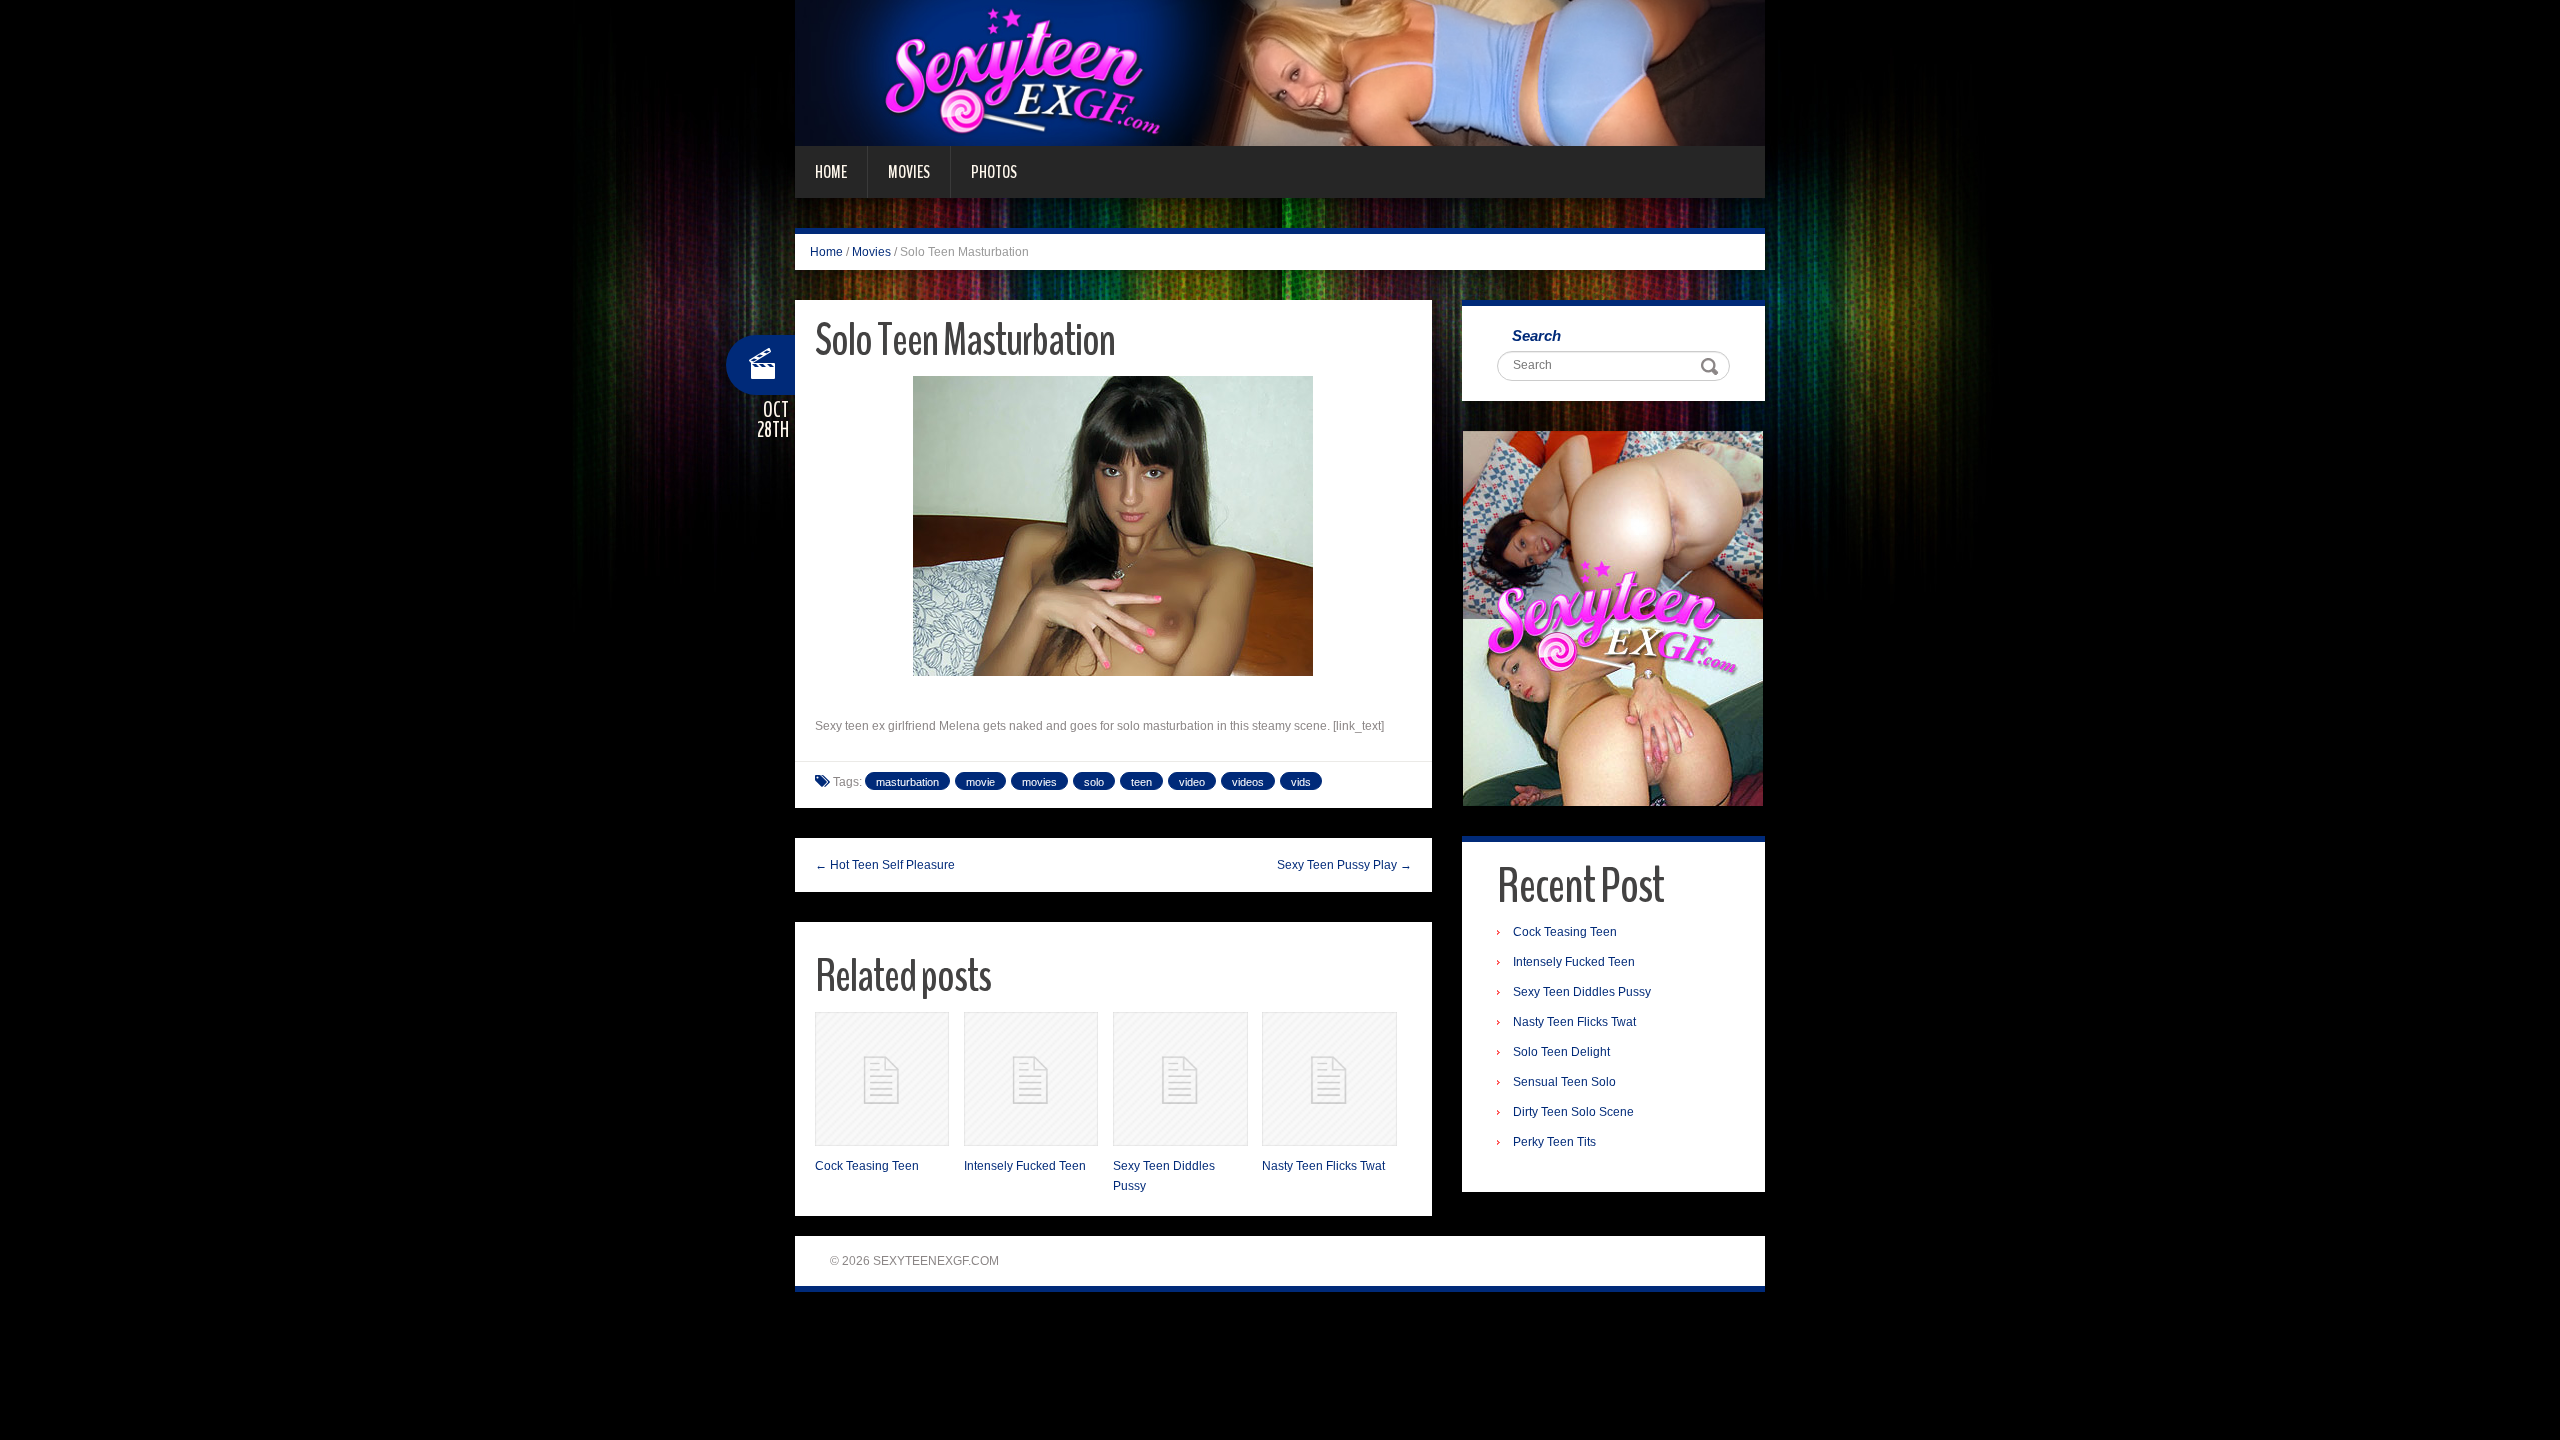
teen (1141, 782)
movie (980, 782)
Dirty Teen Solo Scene (1573, 1112)
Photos (994, 172)
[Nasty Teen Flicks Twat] (1329, 1079)
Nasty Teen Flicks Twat (1323, 1166)
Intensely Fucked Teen (1025, 1166)
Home (831, 172)
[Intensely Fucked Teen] (1031, 1079)
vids (1301, 782)
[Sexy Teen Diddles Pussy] (1180, 1079)
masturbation (907, 782)
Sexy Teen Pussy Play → (1344, 865)
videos (1248, 782)
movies (1039, 782)
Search (1536, 335)
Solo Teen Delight (1561, 1052)
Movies (909, 172)
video (1192, 782)
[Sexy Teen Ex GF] (1280, 72)
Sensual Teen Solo (1564, 1082)
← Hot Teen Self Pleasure (885, 865)
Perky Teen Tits (1554, 1142)
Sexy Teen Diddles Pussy (1582, 992)
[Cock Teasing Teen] (882, 1079)
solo (1094, 782)
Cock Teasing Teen (867, 1166)
